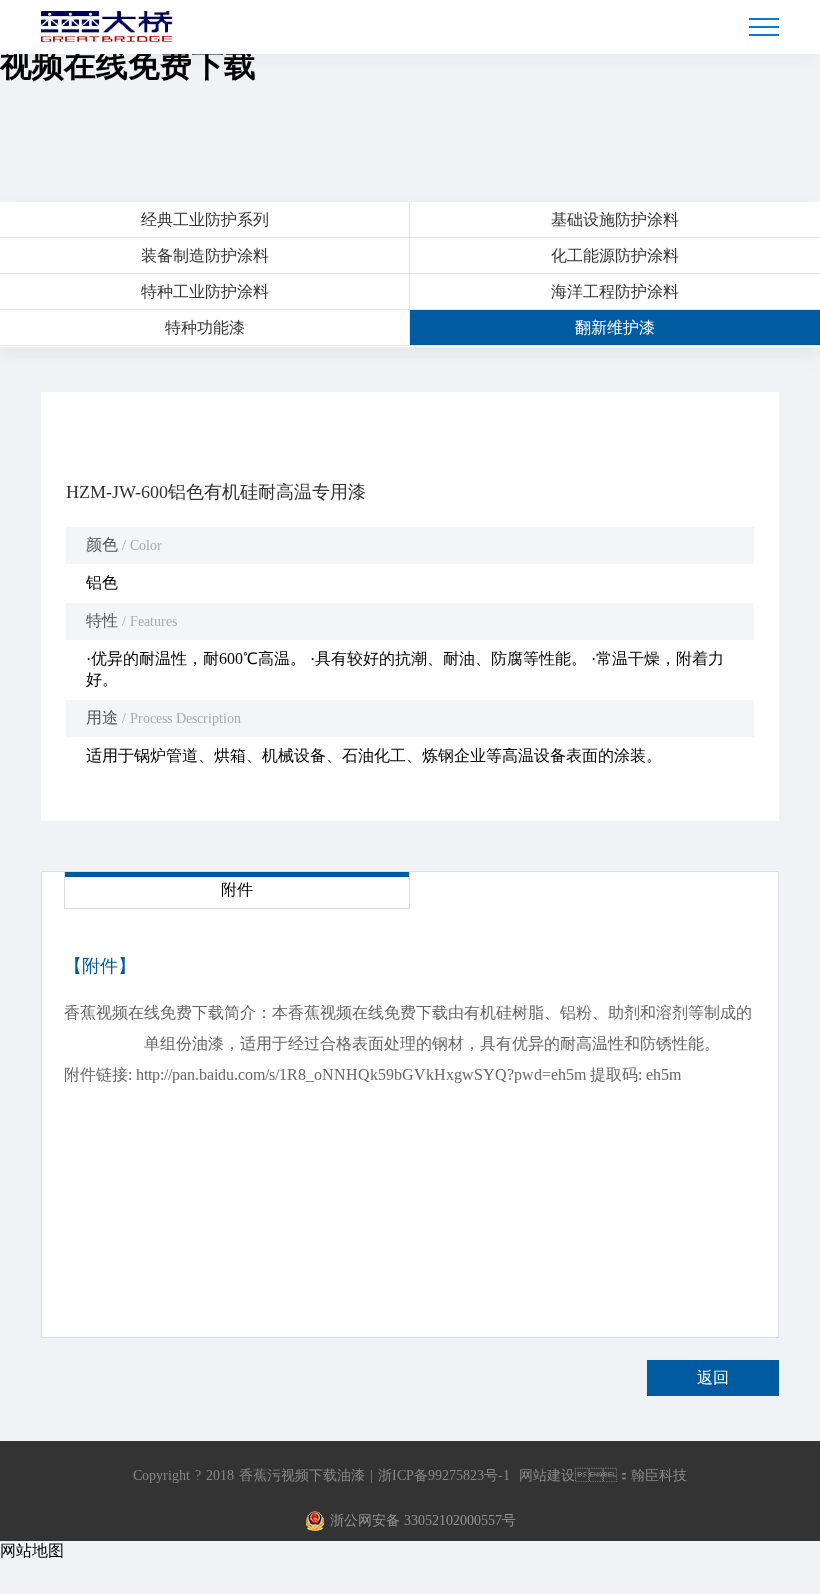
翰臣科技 (659, 1475)
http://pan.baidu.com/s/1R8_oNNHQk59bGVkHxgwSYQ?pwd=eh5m (361, 1074)
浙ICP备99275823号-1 (444, 1475)
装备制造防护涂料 (205, 255)
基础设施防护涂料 (615, 219)
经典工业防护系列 (205, 219)
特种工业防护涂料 (205, 291)
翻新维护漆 (615, 327)
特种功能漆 (205, 327)
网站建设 (547, 1475)
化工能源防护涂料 (615, 255)
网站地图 (32, 1550)
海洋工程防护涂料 (615, 291)
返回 (713, 1377)
